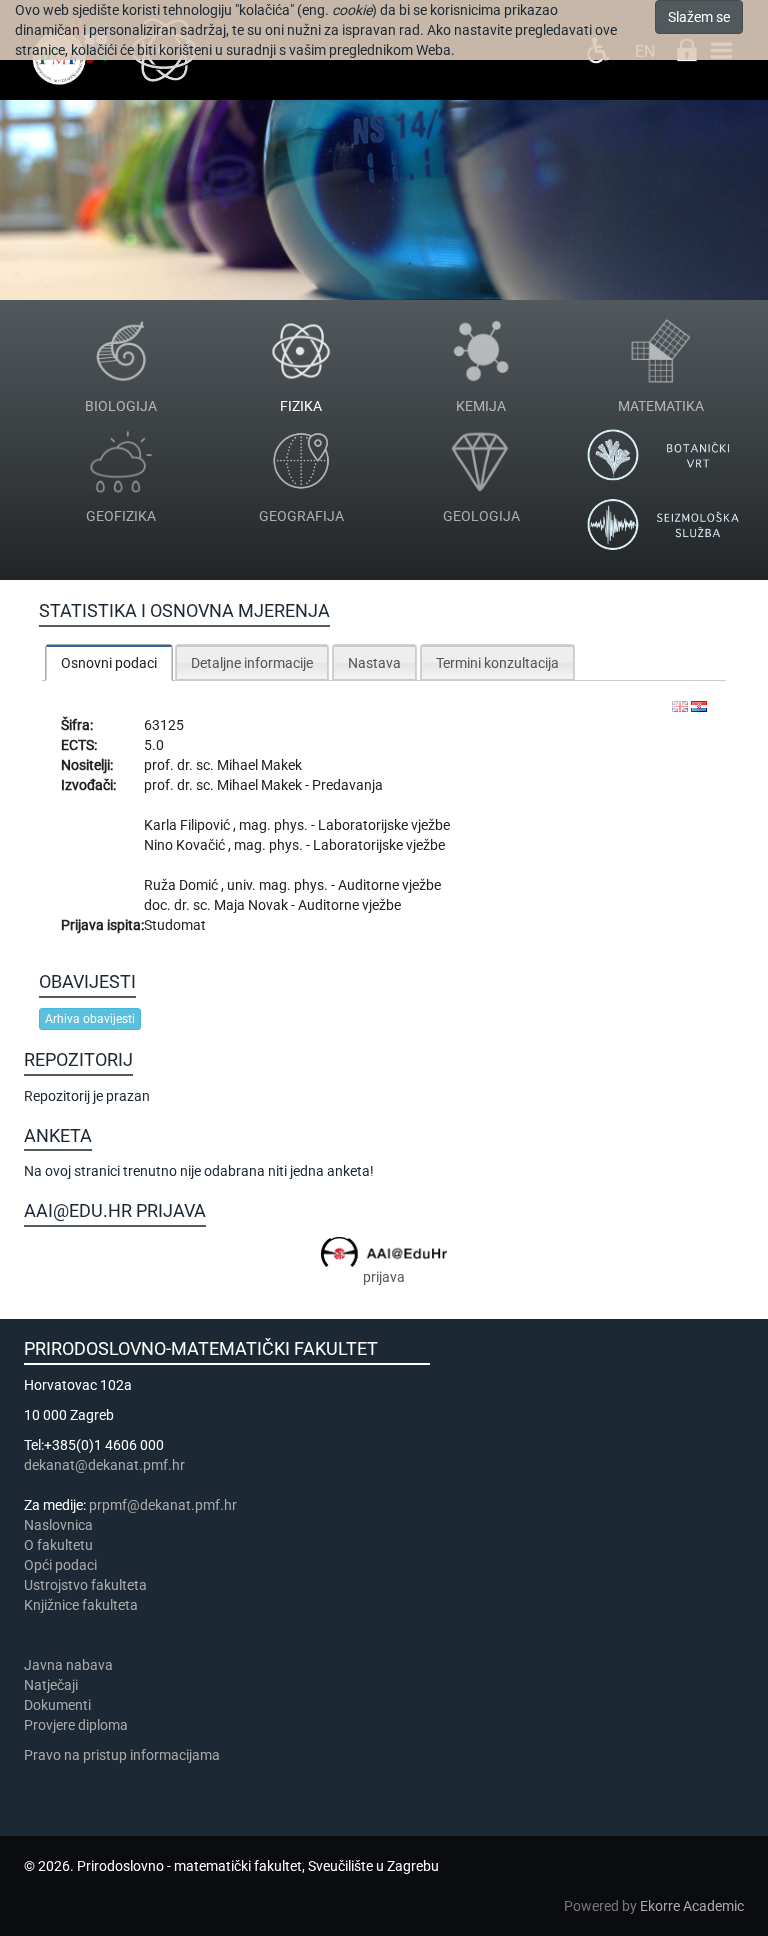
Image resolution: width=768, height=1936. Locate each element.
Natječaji (51, 1685)
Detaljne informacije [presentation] (252, 663)
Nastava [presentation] (374, 663)
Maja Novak (252, 905)
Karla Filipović (188, 825)
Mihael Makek (259, 765)
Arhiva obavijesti (90, 1019)
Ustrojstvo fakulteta (85, 1585)
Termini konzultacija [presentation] (497, 663)
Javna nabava (68, 1665)
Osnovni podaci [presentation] (109, 663)
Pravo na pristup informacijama (125, 1755)
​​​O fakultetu (58, 1545)
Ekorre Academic (692, 1906)
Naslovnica (58, 1525)
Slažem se (699, 17)
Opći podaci (60, 1565)
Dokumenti (57, 1705)
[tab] (109, 662)
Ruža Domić (182, 885)
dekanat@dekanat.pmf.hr (104, 1465)
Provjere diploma (76, 1725)
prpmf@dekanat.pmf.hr (163, 1505)
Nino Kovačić (186, 845)
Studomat (175, 925)
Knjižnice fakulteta (81, 1605)
